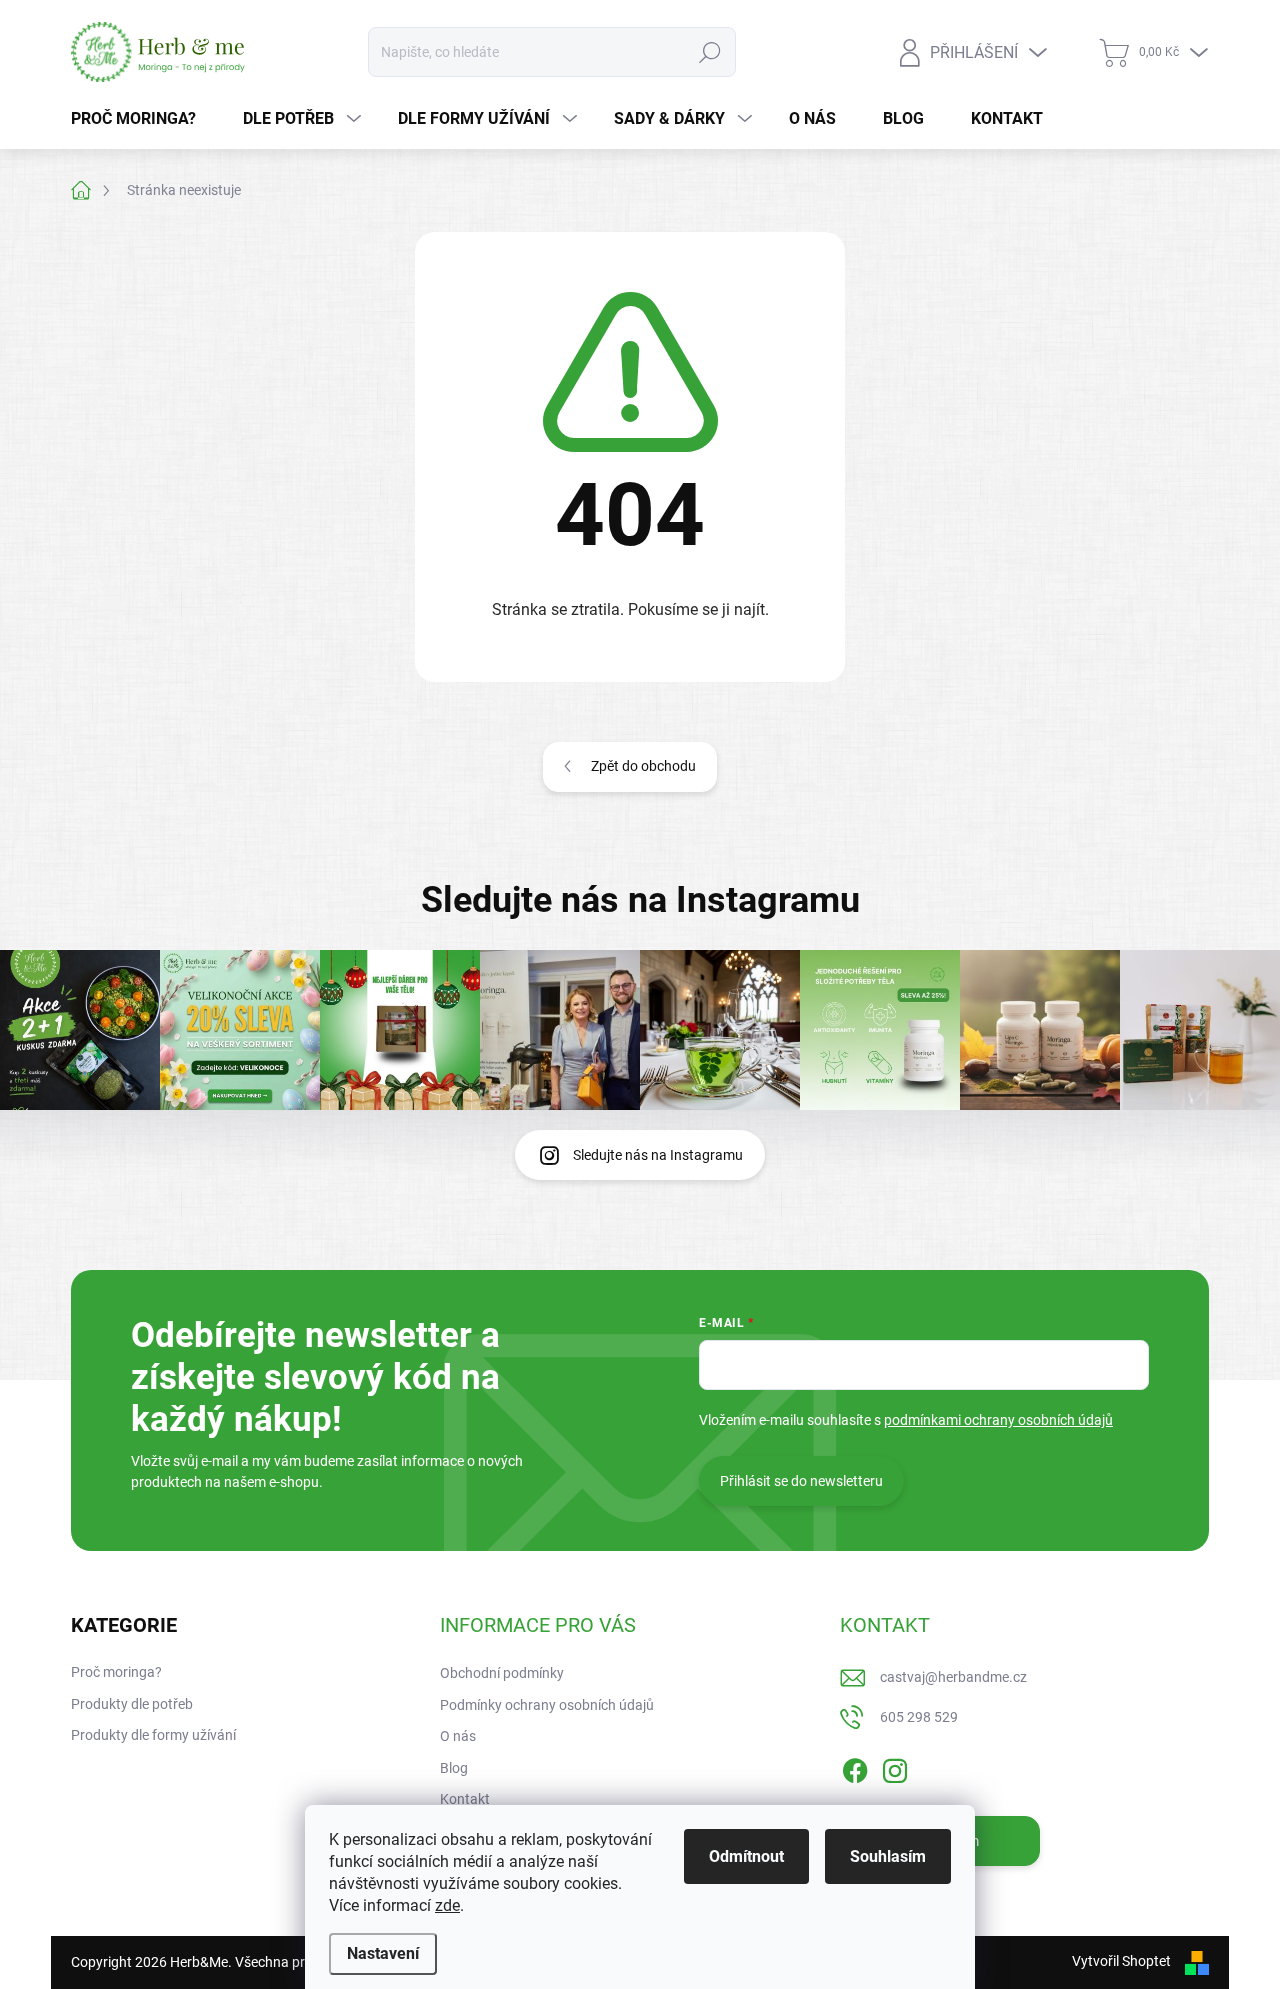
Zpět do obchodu (643, 766)
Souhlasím (888, 1856)
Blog (454, 1768)
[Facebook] (855, 1767)
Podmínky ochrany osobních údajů (547, 1705)
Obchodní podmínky (502, 1673)
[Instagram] (895, 1767)
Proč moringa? (116, 1672)
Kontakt (465, 1799)
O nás (458, 1736)
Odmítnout (746, 1856)
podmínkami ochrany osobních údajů (998, 1420)
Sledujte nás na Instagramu (658, 1155)
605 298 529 (919, 1717)
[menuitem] (141, 119)
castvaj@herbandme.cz (953, 1677)
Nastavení (383, 1953)
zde (447, 1905)
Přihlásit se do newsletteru (801, 1481)
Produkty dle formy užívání (153, 1735)
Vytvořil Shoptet (1121, 1961)
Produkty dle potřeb (132, 1704)
